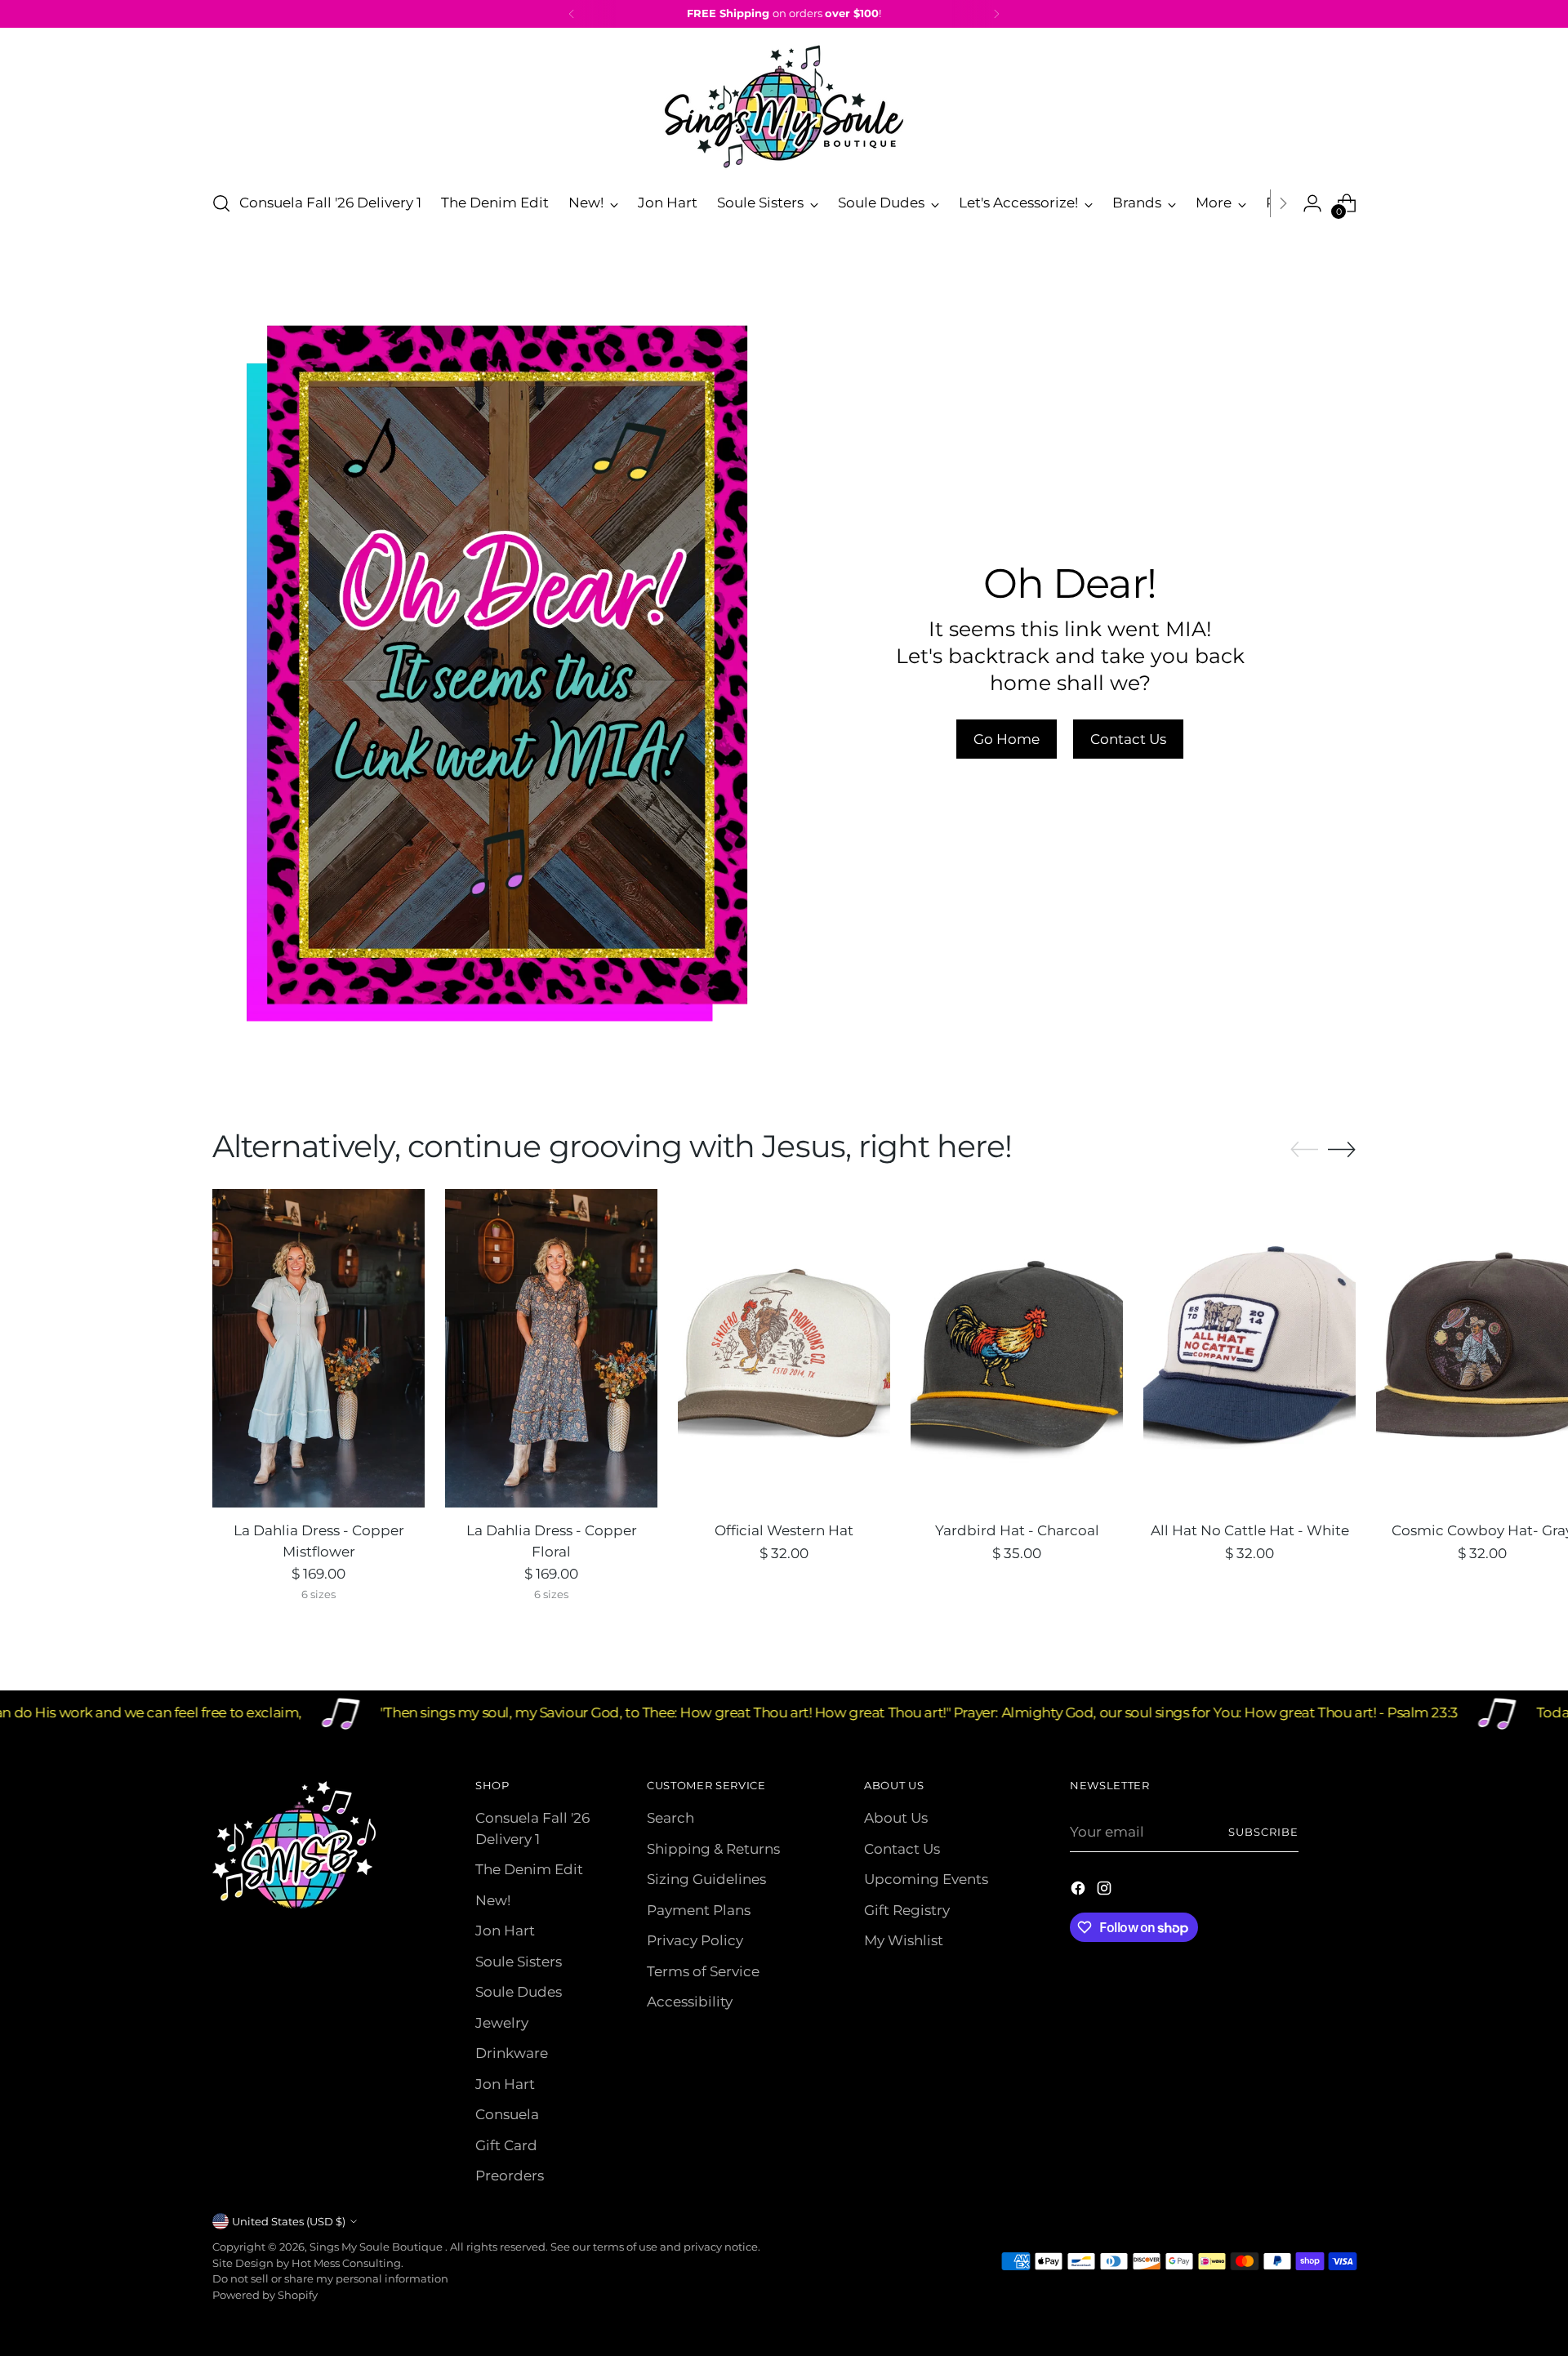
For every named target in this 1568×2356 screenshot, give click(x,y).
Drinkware (512, 2053)
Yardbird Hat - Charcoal (1017, 1530)
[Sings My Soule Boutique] (784, 107)
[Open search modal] (221, 203)
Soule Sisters (519, 1962)
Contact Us (902, 1849)
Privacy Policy (695, 1940)
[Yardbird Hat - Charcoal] (1017, 1348)
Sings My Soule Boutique (377, 2247)
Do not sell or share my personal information (330, 2278)
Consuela (507, 2114)
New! (493, 1900)
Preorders (510, 2176)
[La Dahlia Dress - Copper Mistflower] (318, 1348)
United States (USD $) (289, 2221)
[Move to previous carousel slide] (1304, 1150)
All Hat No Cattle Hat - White (1250, 1530)
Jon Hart (505, 1931)
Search (670, 1818)
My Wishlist (904, 1940)
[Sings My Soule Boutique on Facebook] (1080, 1891)
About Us (896, 1818)
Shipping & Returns (713, 1849)
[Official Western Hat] (784, 1348)
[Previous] (572, 14)
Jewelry (502, 2023)
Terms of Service (703, 1971)
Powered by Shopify (265, 2295)
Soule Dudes (519, 1992)
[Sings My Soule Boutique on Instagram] (1106, 1891)
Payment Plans (699, 1910)
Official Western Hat (784, 1530)
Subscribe (1263, 1832)
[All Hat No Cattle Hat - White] (1249, 1348)
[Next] (996, 14)
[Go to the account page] (1312, 203)
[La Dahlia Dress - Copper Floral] (551, 1348)
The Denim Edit (529, 1869)
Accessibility (690, 2002)
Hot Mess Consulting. (347, 2263)
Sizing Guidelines (706, 1879)
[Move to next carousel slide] (1342, 1149)
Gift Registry (907, 1910)
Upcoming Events (926, 1879)
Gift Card (506, 2145)
